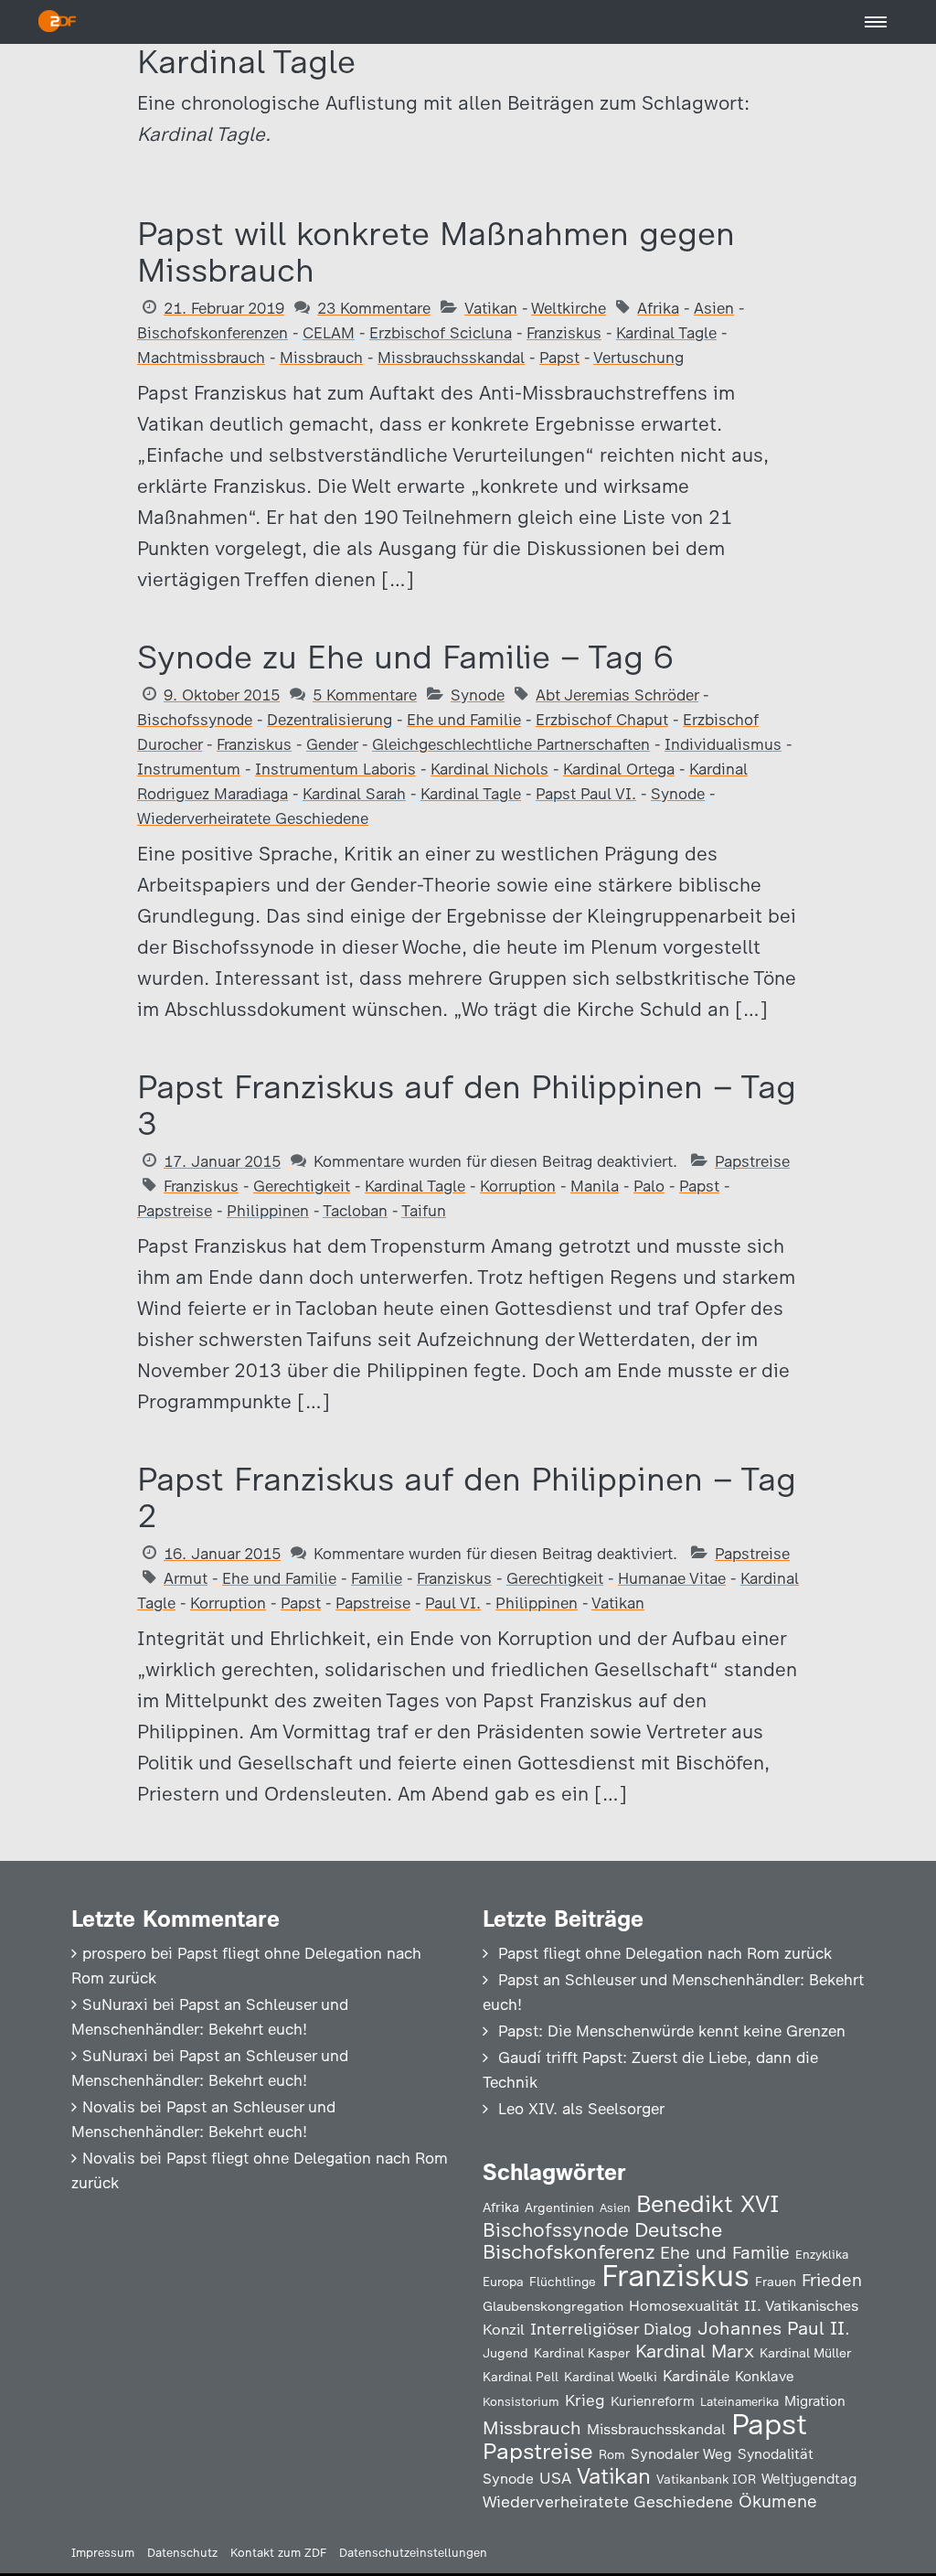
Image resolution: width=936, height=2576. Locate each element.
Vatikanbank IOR (706, 2479)
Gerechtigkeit (302, 1186)
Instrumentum (189, 769)
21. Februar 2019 (224, 308)
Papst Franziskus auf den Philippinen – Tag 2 (467, 1497)
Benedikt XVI (707, 2204)
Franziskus (564, 333)
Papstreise (752, 1161)
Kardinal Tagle (666, 333)
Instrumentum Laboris (335, 769)
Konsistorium (521, 2401)
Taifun (424, 1211)
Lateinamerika (739, 2402)
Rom (612, 2454)
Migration (815, 2401)
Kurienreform (653, 2401)
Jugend (505, 2353)
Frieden (832, 2280)
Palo (649, 1186)
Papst (559, 358)
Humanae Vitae (672, 1578)
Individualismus (723, 744)
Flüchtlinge (563, 2282)
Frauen (776, 2282)
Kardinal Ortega (619, 769)
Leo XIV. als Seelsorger (581, 2109)
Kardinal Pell (521, 2377)
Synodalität (776, 2454)
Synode (478, 695)
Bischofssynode (195, 720)
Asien (714, 308)
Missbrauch (321, 358)
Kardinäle (696, 2376)
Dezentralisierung (330, 720)
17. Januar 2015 (222, 1161)
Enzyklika (822, 2254)
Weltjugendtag (809, 2479)
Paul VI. (453, 1603)
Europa (503, 2282)
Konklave (765, 2376)
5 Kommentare (365, 695)
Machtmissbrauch (201, 358)
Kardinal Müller (805, 2353)
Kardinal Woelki (611, 2377)
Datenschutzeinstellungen (413, 2553)
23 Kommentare (374, 308)
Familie (377, 1578)
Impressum (103, 2553)
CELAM (329, 333)
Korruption (518, 1186)
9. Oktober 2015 (222, 695)
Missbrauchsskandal (451, 358)
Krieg (585, 2400)
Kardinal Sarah (354, 794)
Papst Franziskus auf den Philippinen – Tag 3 (467, 1105)
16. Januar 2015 (222, 1554)
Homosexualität (684, 2305)
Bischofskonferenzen (213, 333)
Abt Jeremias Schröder (617, 695)
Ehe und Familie (464, 720)
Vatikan (491, 308)
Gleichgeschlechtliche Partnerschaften (511, 744)
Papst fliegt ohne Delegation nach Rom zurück (665, 1953)
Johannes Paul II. (774, 2328)
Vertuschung (638, 358)
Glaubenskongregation (553, 2306)
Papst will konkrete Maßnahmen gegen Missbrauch (436, 252)
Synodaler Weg (681, 2454)
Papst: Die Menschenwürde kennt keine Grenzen (672, 2031)
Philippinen (268, 1211)
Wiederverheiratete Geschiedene (253, 818)
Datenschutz (182, 2553)
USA (555, 2478)
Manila (595, 1186)
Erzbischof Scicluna (441, 333)
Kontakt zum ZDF (278, 2553)
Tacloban (355, 1211)
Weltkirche (569, 308)
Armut (186, 1578)
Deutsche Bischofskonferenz (602, 2241)
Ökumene (778, 2501)
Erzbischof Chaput (602, 720)
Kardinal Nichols (489, 769)
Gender (332, 744)
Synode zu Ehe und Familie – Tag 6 (405, 657)
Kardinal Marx (695, 2351)
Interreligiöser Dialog (611, 2329)
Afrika (658, 308)
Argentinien (559, 2207)
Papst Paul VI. (586, 794)
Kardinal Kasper (582, 2353)
